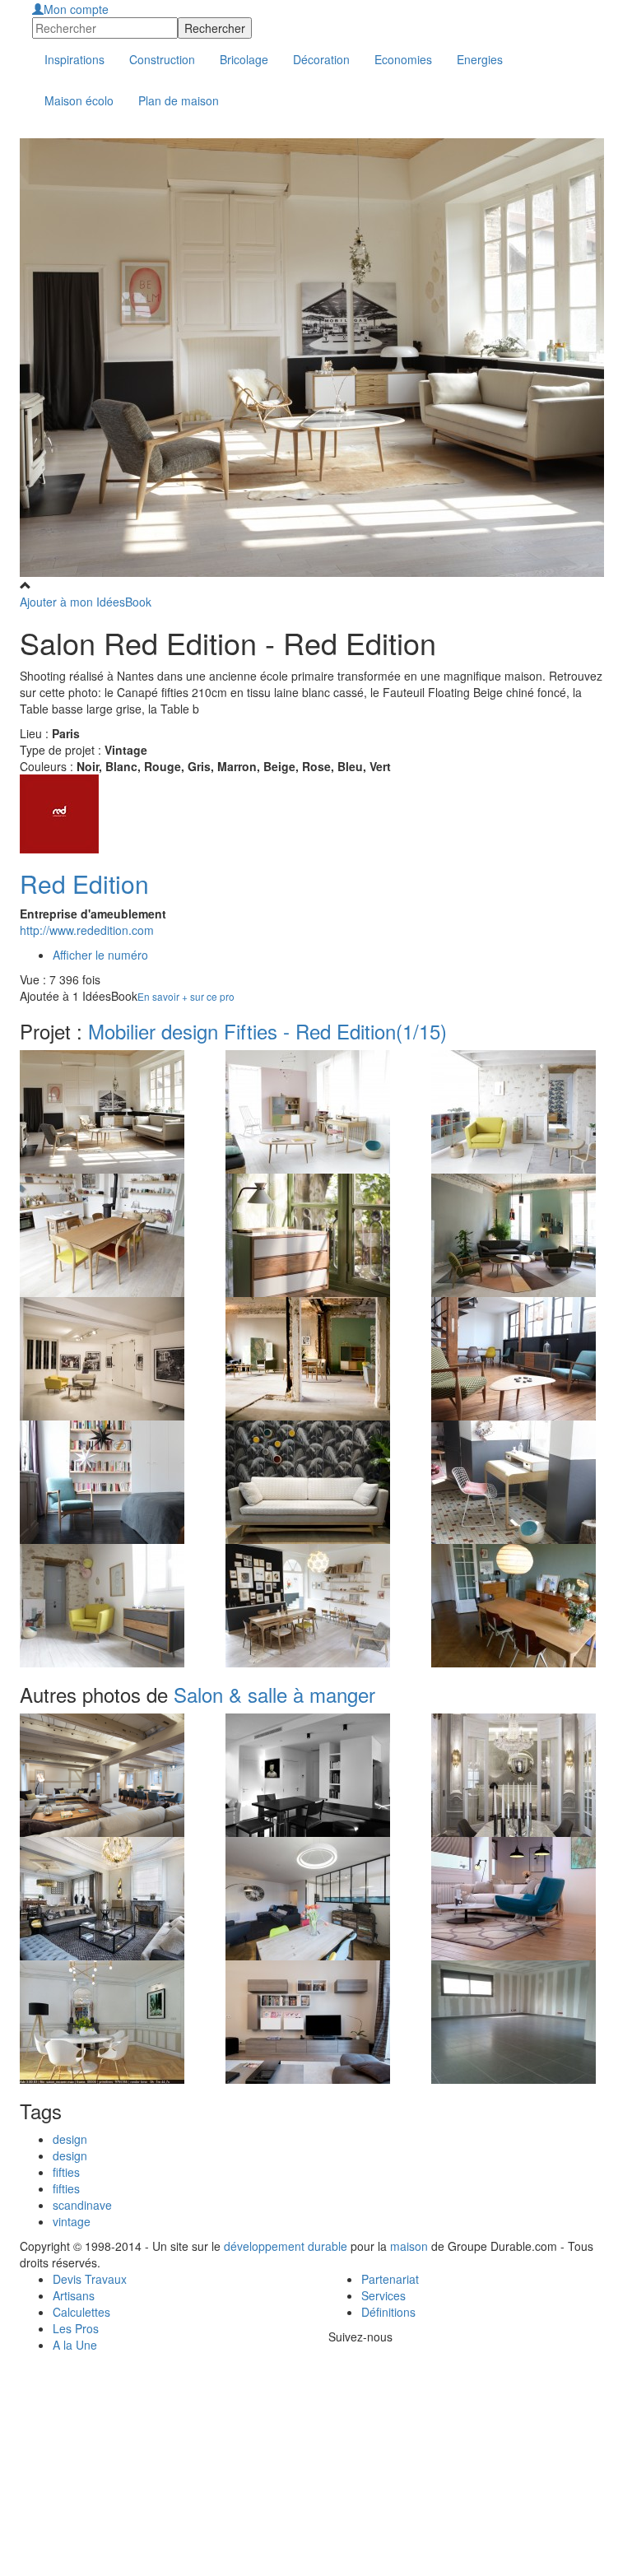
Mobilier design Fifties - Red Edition (267, 1031)
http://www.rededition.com (87, 930)
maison (409, 2246)
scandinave (82, 2205)
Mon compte (76, 9)
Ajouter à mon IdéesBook (86, 602)
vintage (72, 2221)
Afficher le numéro (100, 955)
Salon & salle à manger (274, 1694)
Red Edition (84, 883)
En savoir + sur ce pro (186, 996)
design (70, 2139)
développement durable (286, 2246)
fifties (66, 2172)
